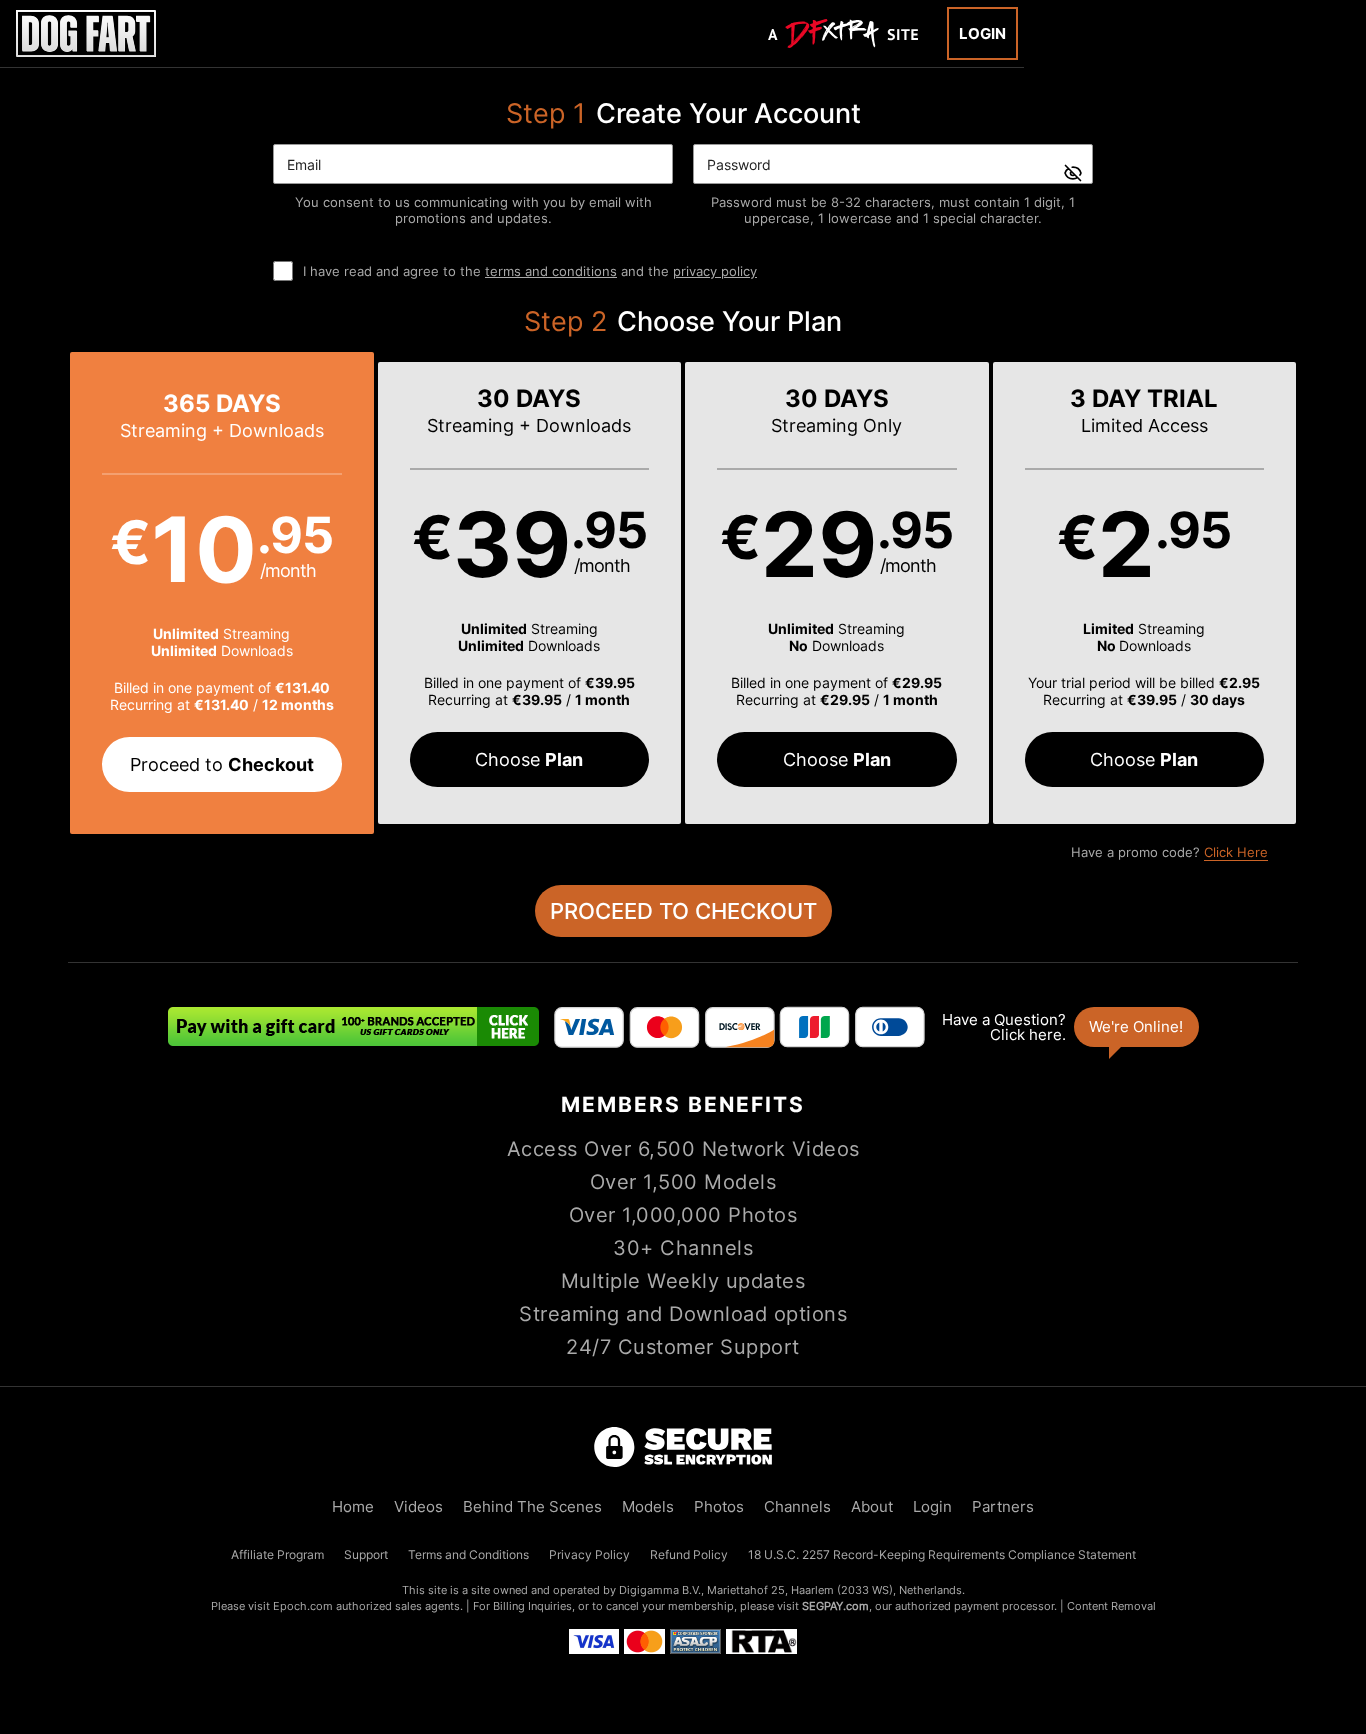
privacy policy (715, 271)
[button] (222, 593)
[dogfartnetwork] (86, 33)
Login (982, 33)
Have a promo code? (1169, 852)
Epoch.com (303, 1606)
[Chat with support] (1069, 1027)
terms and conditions (551, 271)
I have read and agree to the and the (530, 271)
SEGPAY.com (835, 1606)
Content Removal (1111, 1606)
